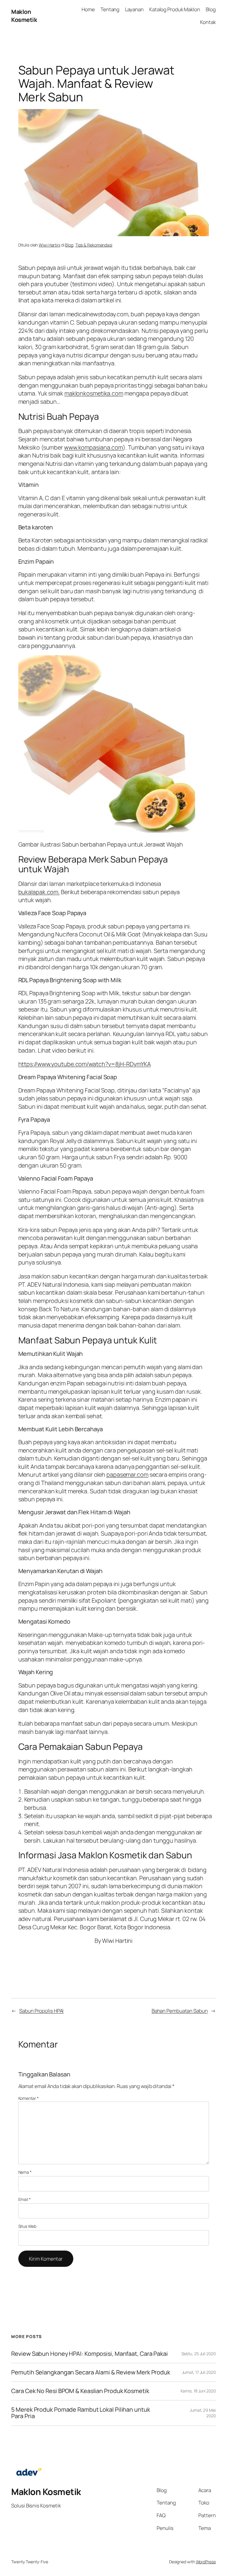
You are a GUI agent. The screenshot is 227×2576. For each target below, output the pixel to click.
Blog (69, 245)
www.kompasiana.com (94, 447)
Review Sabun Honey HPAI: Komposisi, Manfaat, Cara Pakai (90, 2354)
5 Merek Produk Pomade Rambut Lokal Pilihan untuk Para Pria (81, 2413)
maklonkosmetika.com (94, 393)
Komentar (29, 2098)
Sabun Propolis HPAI (41, 2011)
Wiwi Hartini (50, 245)
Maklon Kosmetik (24, 16)
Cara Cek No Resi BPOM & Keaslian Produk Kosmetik (80, 2391)
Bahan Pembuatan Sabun (180, 2011)
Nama (25, 2172)
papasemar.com (127, 1475)
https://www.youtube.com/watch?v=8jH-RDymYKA (85, 1064)
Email (25, 2199)
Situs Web (27, 2226)
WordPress (206, 2562)
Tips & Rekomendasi (94, 245)
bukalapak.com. (39, 892)
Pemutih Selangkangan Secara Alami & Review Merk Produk (91, 2372)
